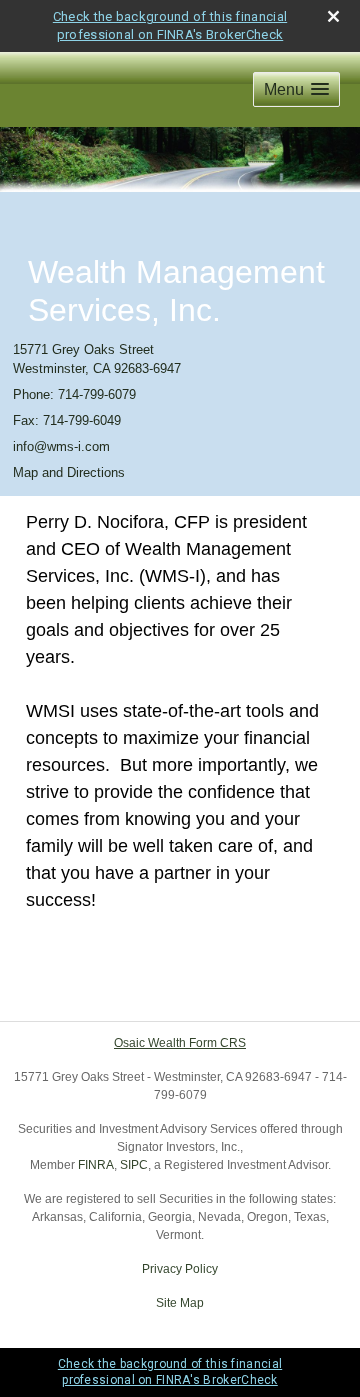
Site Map (180, 1303)
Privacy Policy (180, 1269)
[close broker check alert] (333, 16)
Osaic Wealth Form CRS (180, 1043)
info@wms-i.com (61, 446)
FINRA (96, 1165)
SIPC (134, 1165)
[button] (296, 89)
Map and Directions (69, 472)
